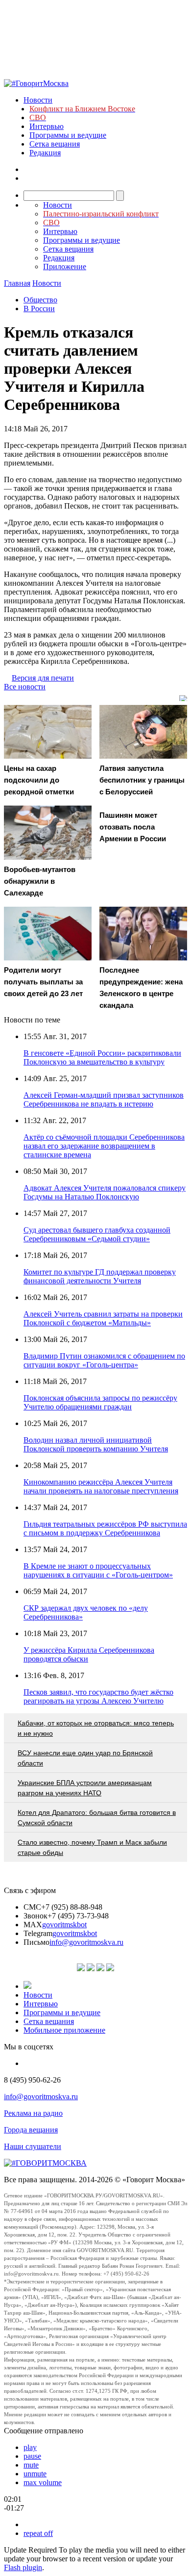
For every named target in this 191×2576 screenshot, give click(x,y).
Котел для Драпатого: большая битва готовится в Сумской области (97, 1818)
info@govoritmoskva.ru (86, 1942)
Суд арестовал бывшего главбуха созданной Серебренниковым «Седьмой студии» (97, 1234)
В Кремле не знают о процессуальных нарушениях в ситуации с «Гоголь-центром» (98, 1570)
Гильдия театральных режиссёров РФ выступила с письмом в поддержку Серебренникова (105, 1528)
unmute (35, 2474)
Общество (40, 300)
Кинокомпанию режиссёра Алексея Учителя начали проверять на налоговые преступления (101, 1486)
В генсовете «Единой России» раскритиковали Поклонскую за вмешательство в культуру (102, 1057)
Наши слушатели (33, 2146)
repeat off (38, 2533)
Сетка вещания (55, 144)
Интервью (47, 126)
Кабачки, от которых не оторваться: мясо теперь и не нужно (96, 1728)
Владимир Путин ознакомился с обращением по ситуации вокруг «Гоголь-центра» (104, 1360)
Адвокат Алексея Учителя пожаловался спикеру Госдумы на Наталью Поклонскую (105, 1192)
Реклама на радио (33, 2113)
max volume (43, 2482)
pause (32, 2456)
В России (39, 309)
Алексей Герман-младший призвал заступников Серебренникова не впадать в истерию (104, 1099)
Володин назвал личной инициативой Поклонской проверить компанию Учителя (96, 1444)
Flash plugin (23, 2567)
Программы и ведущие (68, 135)
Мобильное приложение (64, 2030)
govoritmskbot (64, 1925)
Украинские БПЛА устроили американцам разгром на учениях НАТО (85, 1788)
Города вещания (31, 2130)
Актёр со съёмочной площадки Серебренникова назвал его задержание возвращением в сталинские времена (104, 1146)
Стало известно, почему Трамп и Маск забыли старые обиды (92, 1847)
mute (31, 2465)
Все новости (25, 687)
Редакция (45, 153)
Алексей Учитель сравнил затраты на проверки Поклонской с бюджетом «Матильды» (103, 1318)
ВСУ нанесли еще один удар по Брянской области (85, 1758)
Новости (38, 100)
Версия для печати (43, 678)
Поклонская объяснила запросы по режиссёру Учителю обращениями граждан (100, 1402)
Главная (17, 283)
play (30, 2447)
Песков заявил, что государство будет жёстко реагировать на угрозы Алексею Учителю (98, 1696)
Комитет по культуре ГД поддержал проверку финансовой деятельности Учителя (100, 1276)
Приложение (65, 266)
